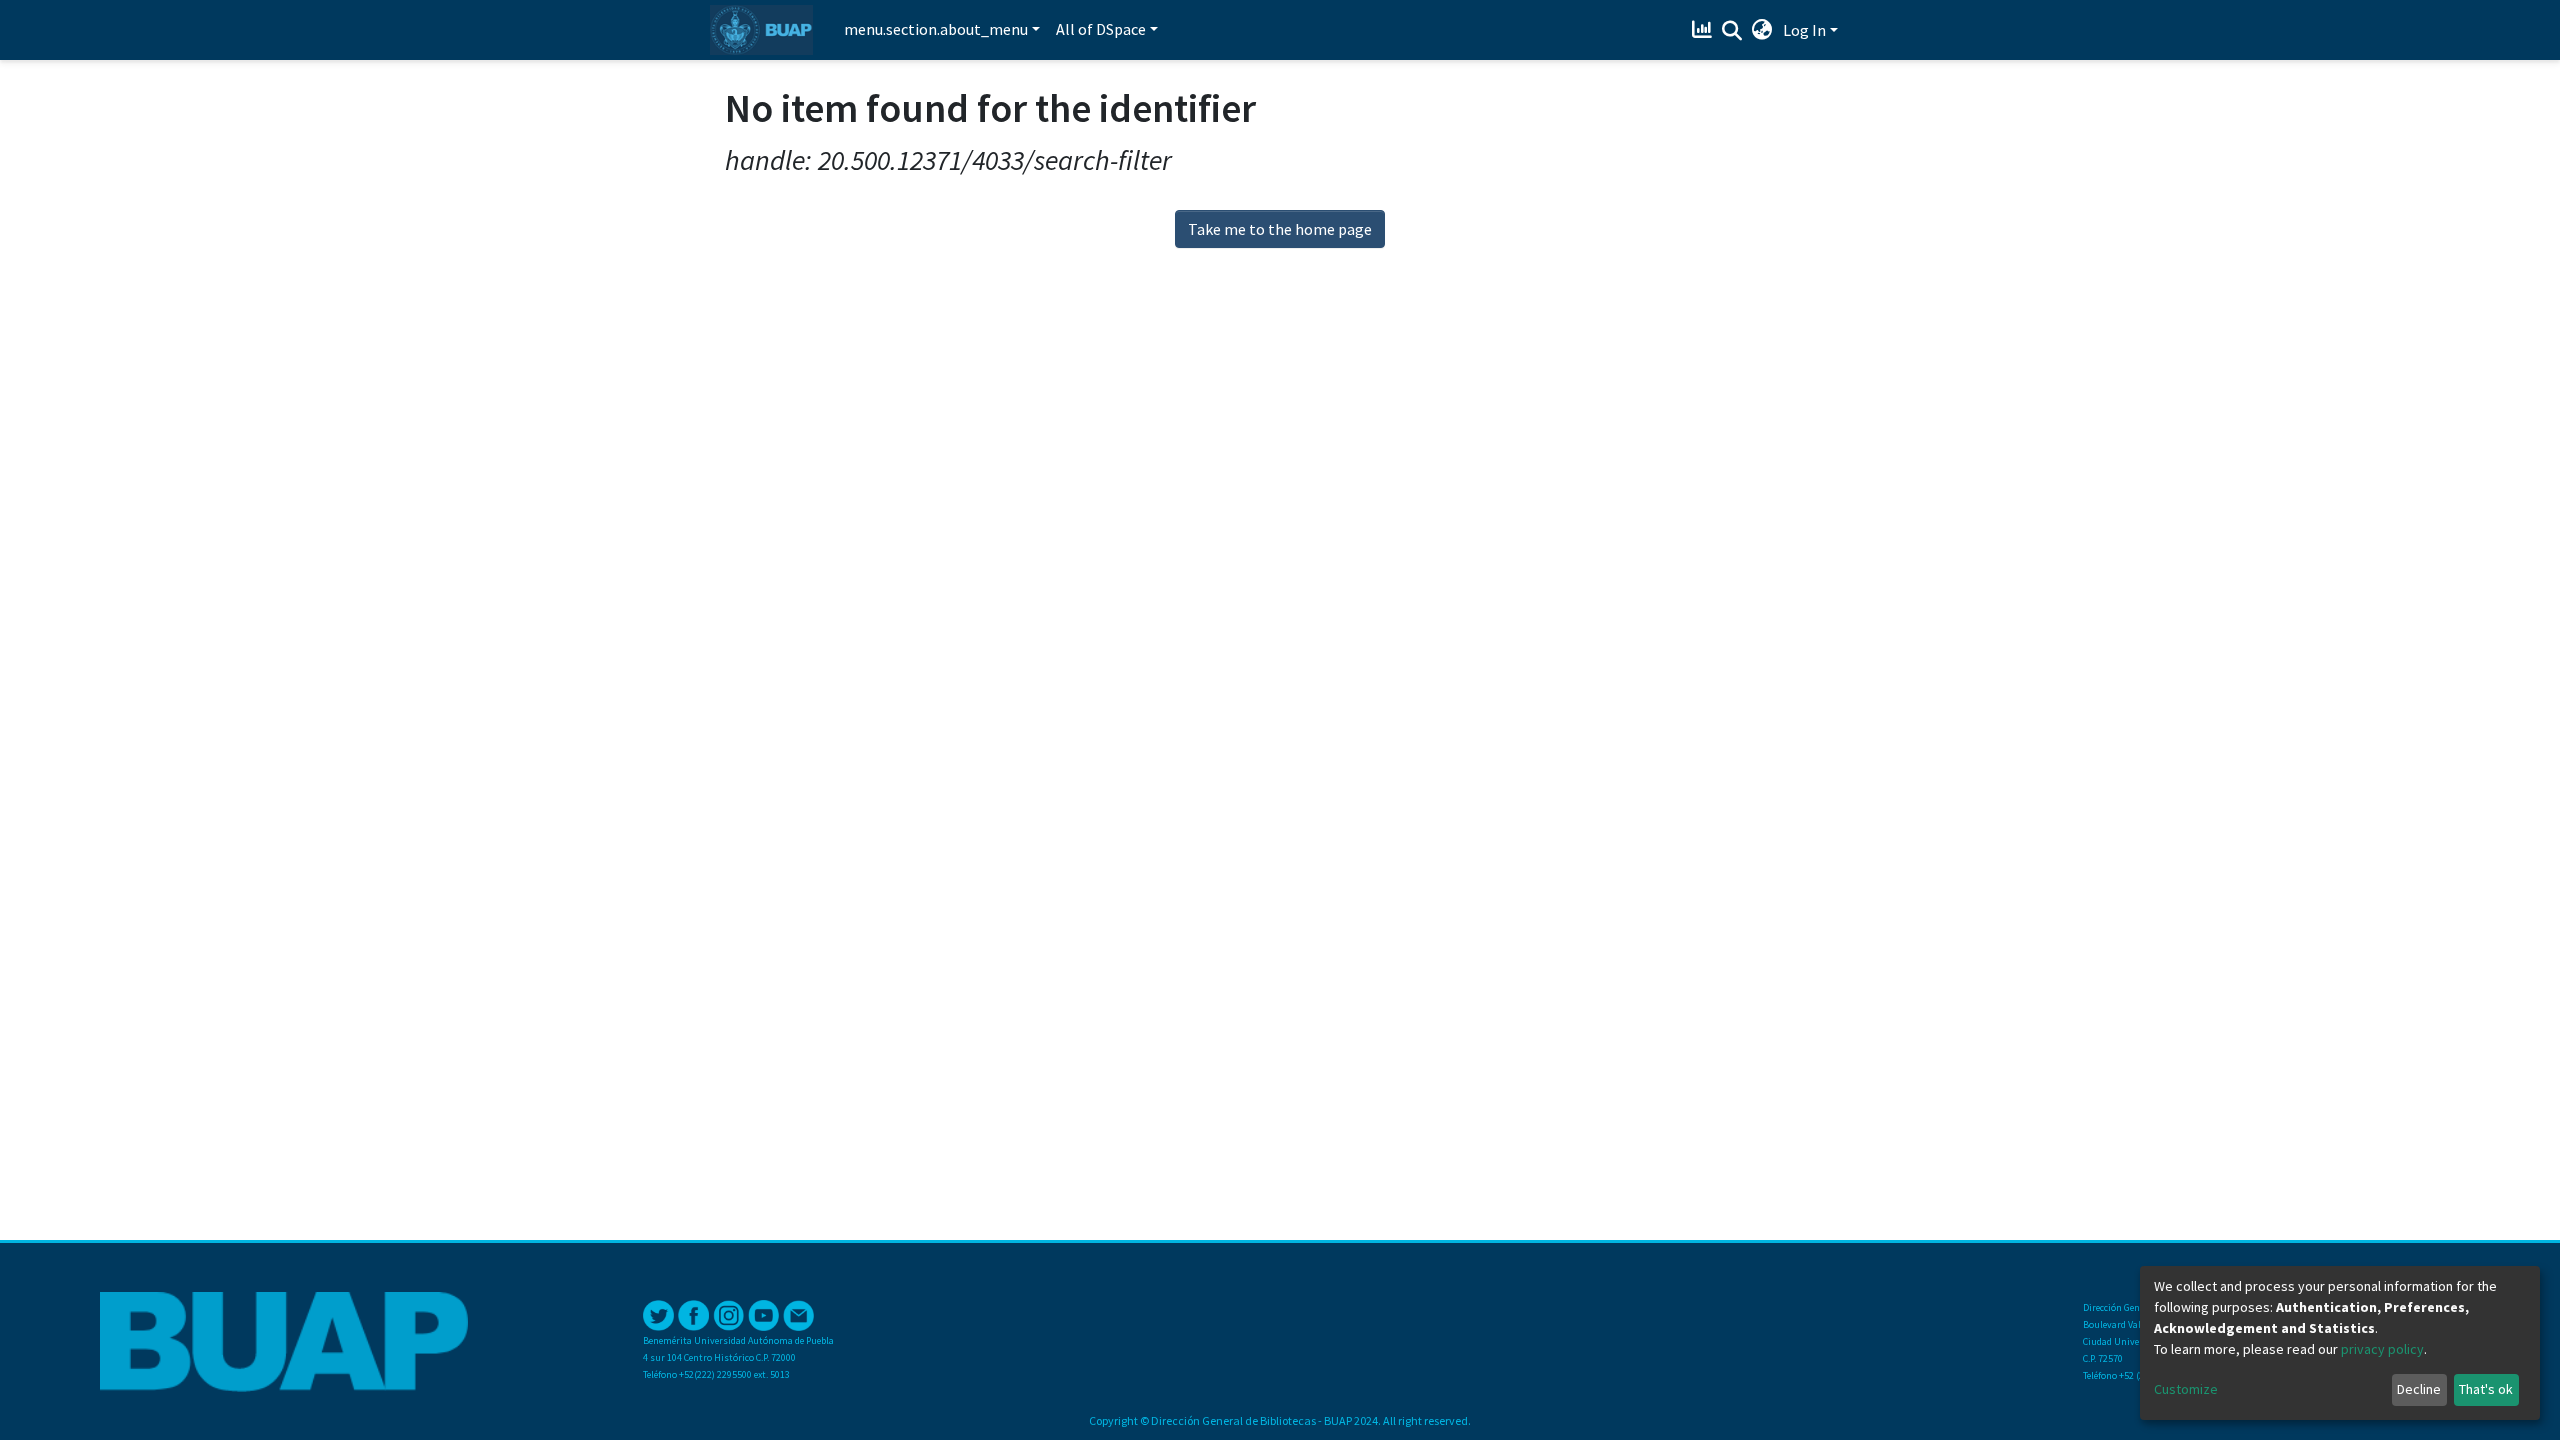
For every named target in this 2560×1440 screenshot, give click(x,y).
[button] (1762, 30)
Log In (1804, 30)
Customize (2186, 1389)
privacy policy (2382, 1349)
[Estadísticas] (1704, 30)
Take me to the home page (1280, 229)
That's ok (2486, 1389)
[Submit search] (1732, 31)
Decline (2419, 1389)
